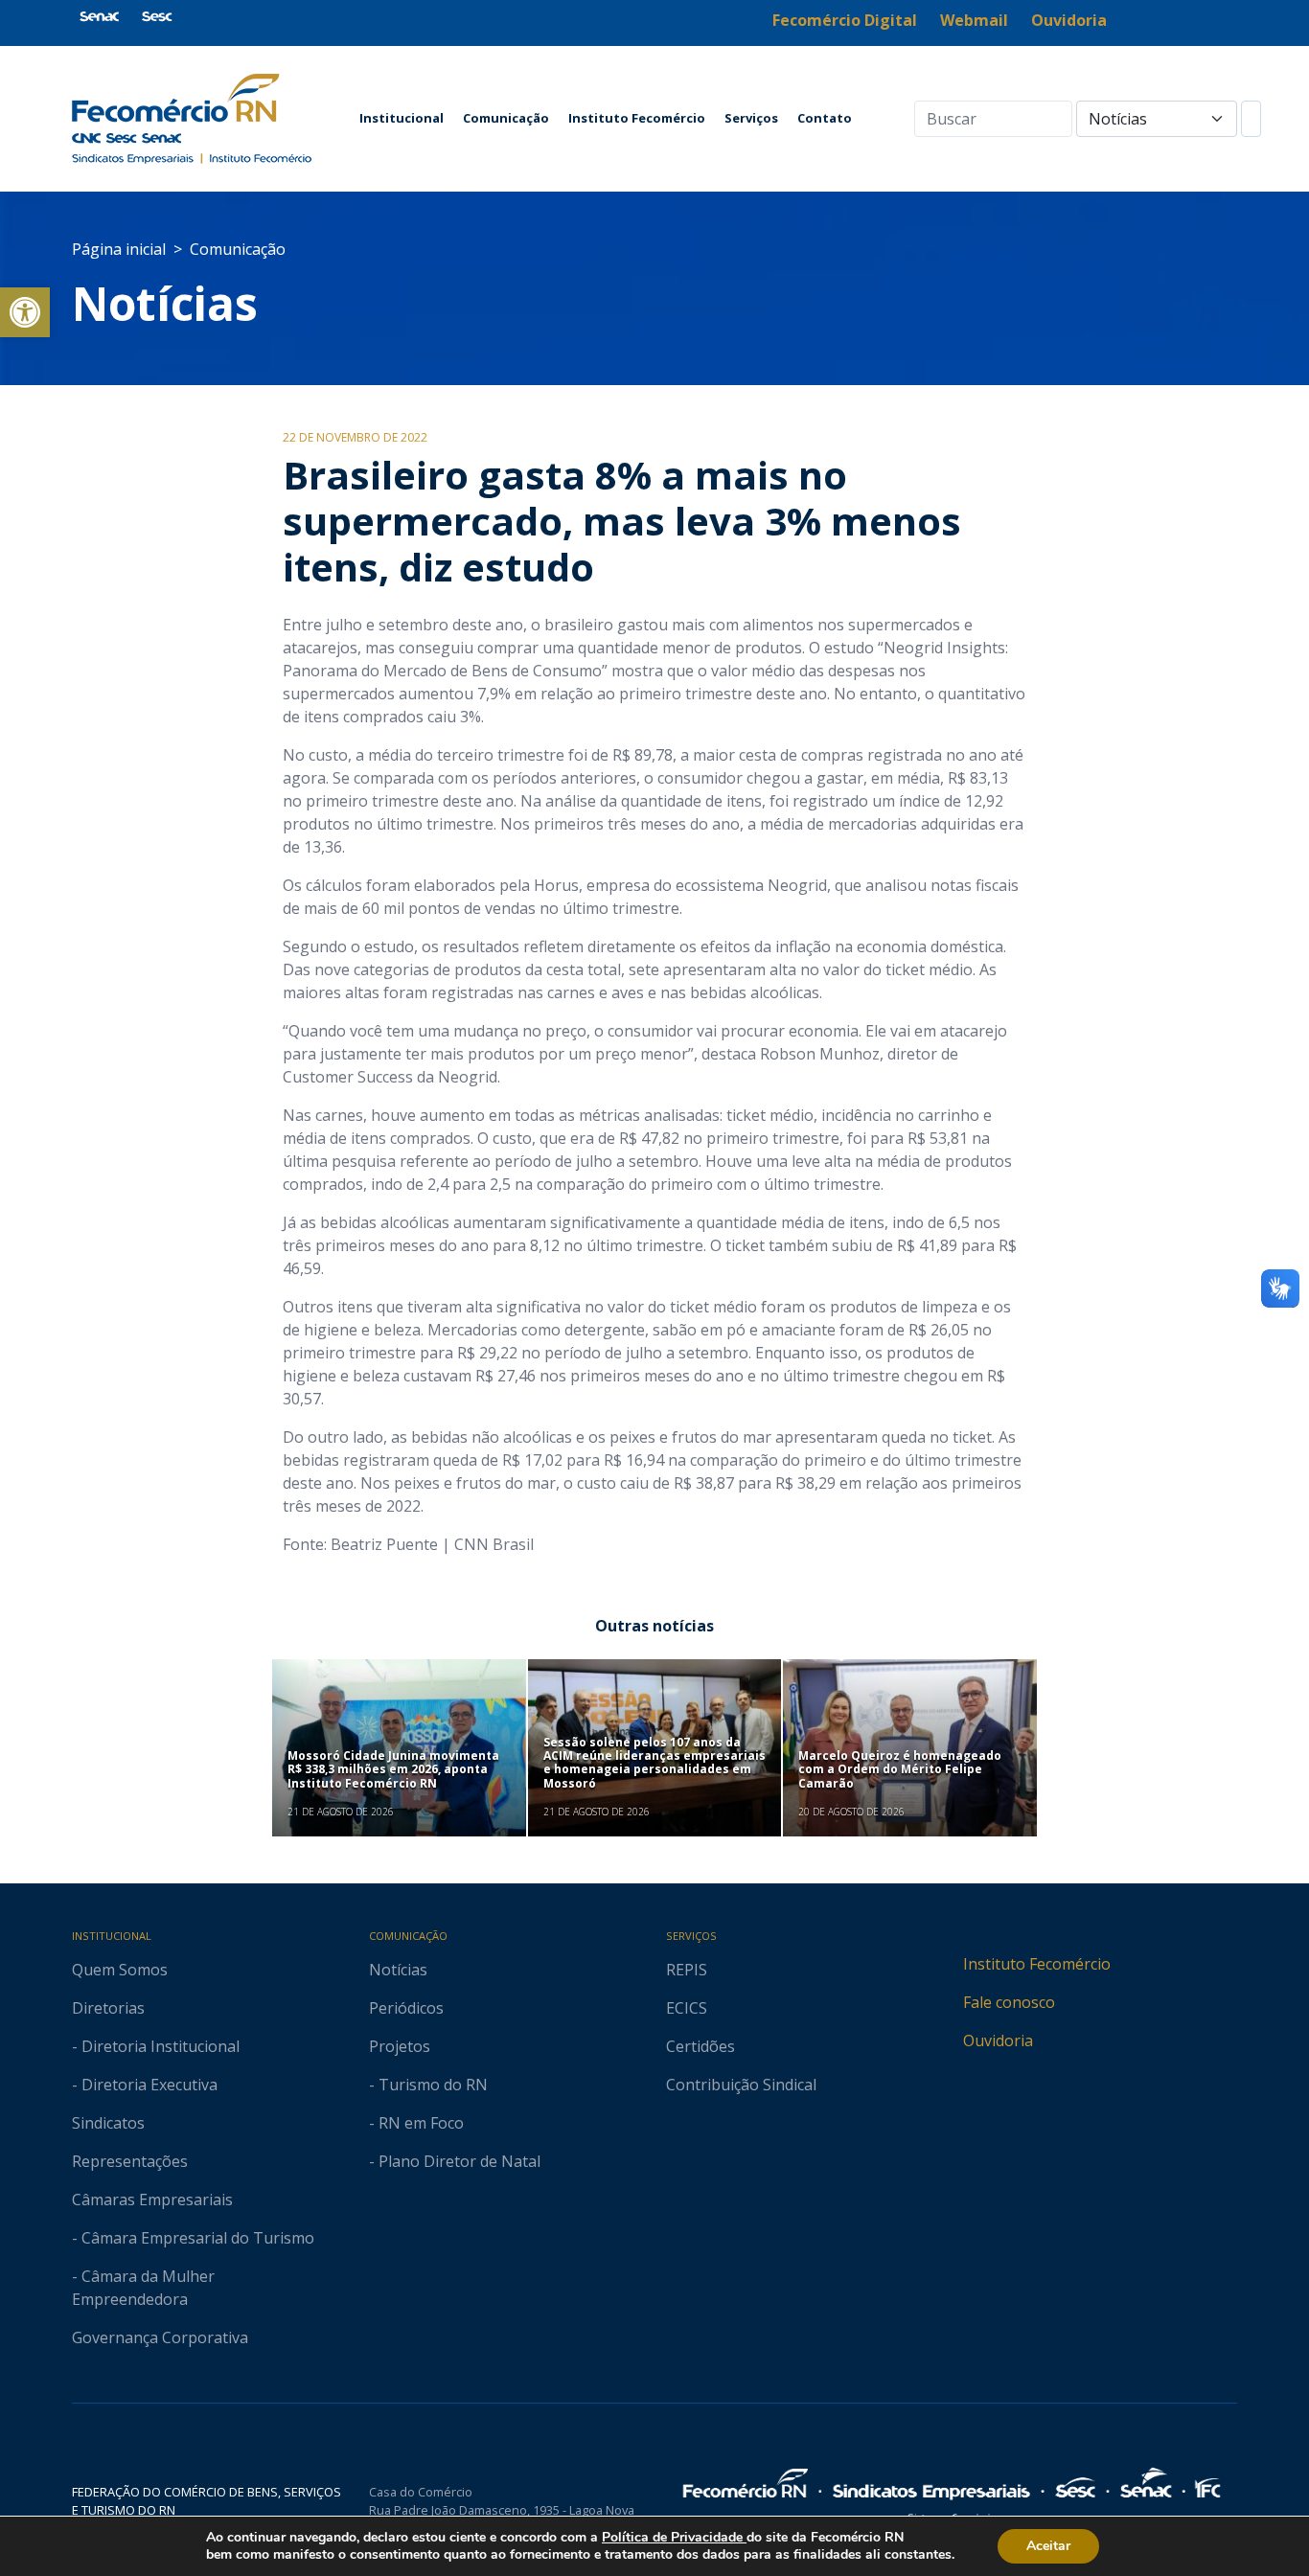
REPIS (687, 1970)
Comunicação (506, 118)
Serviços (751, 118)
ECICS (687, 2008)
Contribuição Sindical (741, 2085)
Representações (130, 2161)
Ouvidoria (998, 2040)
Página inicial (119, 249)
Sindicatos (108, 2123)
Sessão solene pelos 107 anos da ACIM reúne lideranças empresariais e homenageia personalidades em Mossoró (654, 1763)
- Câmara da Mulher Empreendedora (143, 2288)
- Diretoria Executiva (145, 2085)
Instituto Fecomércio (637, 118)
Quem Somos (120, 1970)
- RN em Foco (416, 2123)
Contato (825, 118)
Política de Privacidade (674, 2537)
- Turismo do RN (428, 2085)
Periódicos (406, 2008)
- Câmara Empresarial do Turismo (193, 2238)
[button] (25, 312)
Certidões (700, 2046)
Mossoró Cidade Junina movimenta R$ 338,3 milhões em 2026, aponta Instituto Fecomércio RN (393, 1769)
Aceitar (1048, 2546)
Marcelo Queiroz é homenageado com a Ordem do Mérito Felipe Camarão (900, 1769)
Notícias (165, 303)
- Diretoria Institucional (156, 2046)
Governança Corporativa (160, 2337)
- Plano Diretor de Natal (455, 2161)
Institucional (402, 118)
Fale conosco (1009, 2002)
